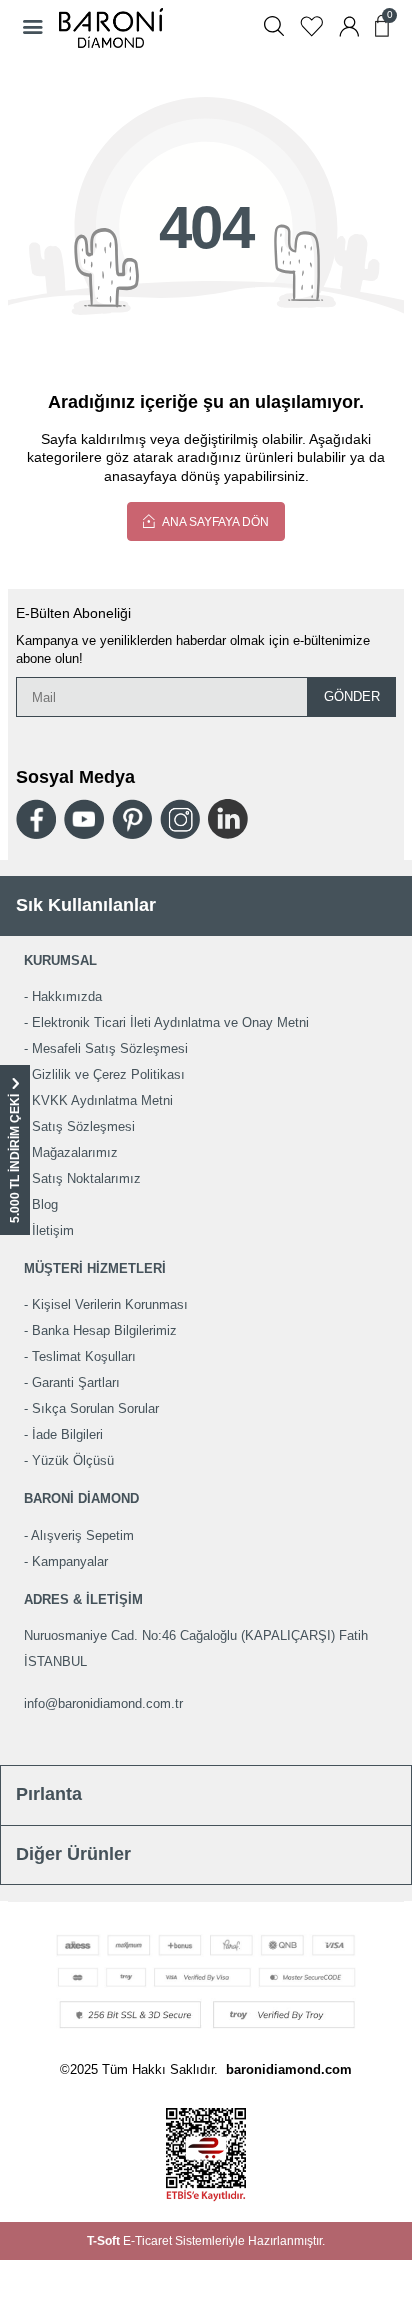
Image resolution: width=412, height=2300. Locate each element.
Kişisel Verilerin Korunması (110, 1304)
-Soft (105, 2241)
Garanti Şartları (76, 1382)
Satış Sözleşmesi (83, 1126)
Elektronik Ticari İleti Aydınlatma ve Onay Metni (170, 1022)
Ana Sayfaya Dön (214, 522)
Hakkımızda (67, 996)
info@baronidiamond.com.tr (103, 1703)
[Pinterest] (132, 819)
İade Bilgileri (67, 1434)
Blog (45, 1204)
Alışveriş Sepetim (82, 1535)
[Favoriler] (311, 26)
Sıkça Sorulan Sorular (95, 1408)
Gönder (352, 696)
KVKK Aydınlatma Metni (102, 1100)
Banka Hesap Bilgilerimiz (104, 1330)
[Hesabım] (349, 26)
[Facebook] (36, 819)
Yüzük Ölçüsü (73, 1460)
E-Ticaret (147, 2241)
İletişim (53, 1230)
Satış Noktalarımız (86, 1178)
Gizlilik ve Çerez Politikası (108, 1074)
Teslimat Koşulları (84, 1356)
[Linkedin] (228, 819)
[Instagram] (180, 819)
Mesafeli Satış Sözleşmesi (110, 1048)
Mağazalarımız (75, 1152)
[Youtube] (84, 819)
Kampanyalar (70, 1561)
